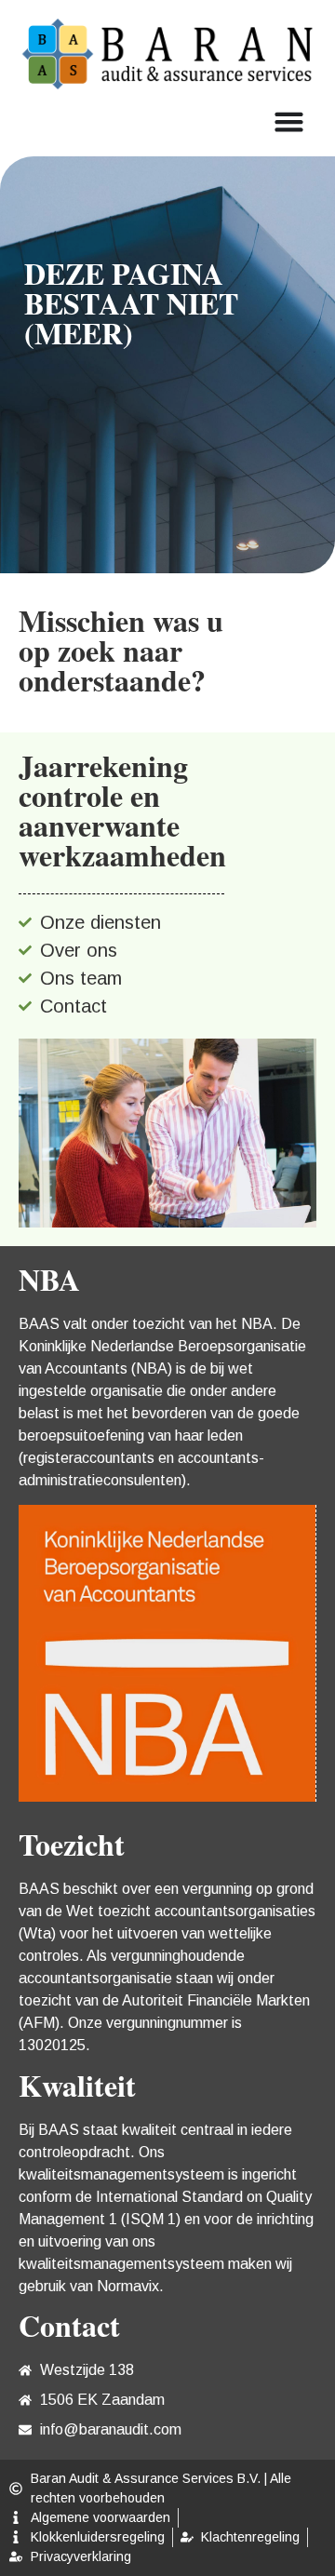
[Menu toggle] (289, 121)
